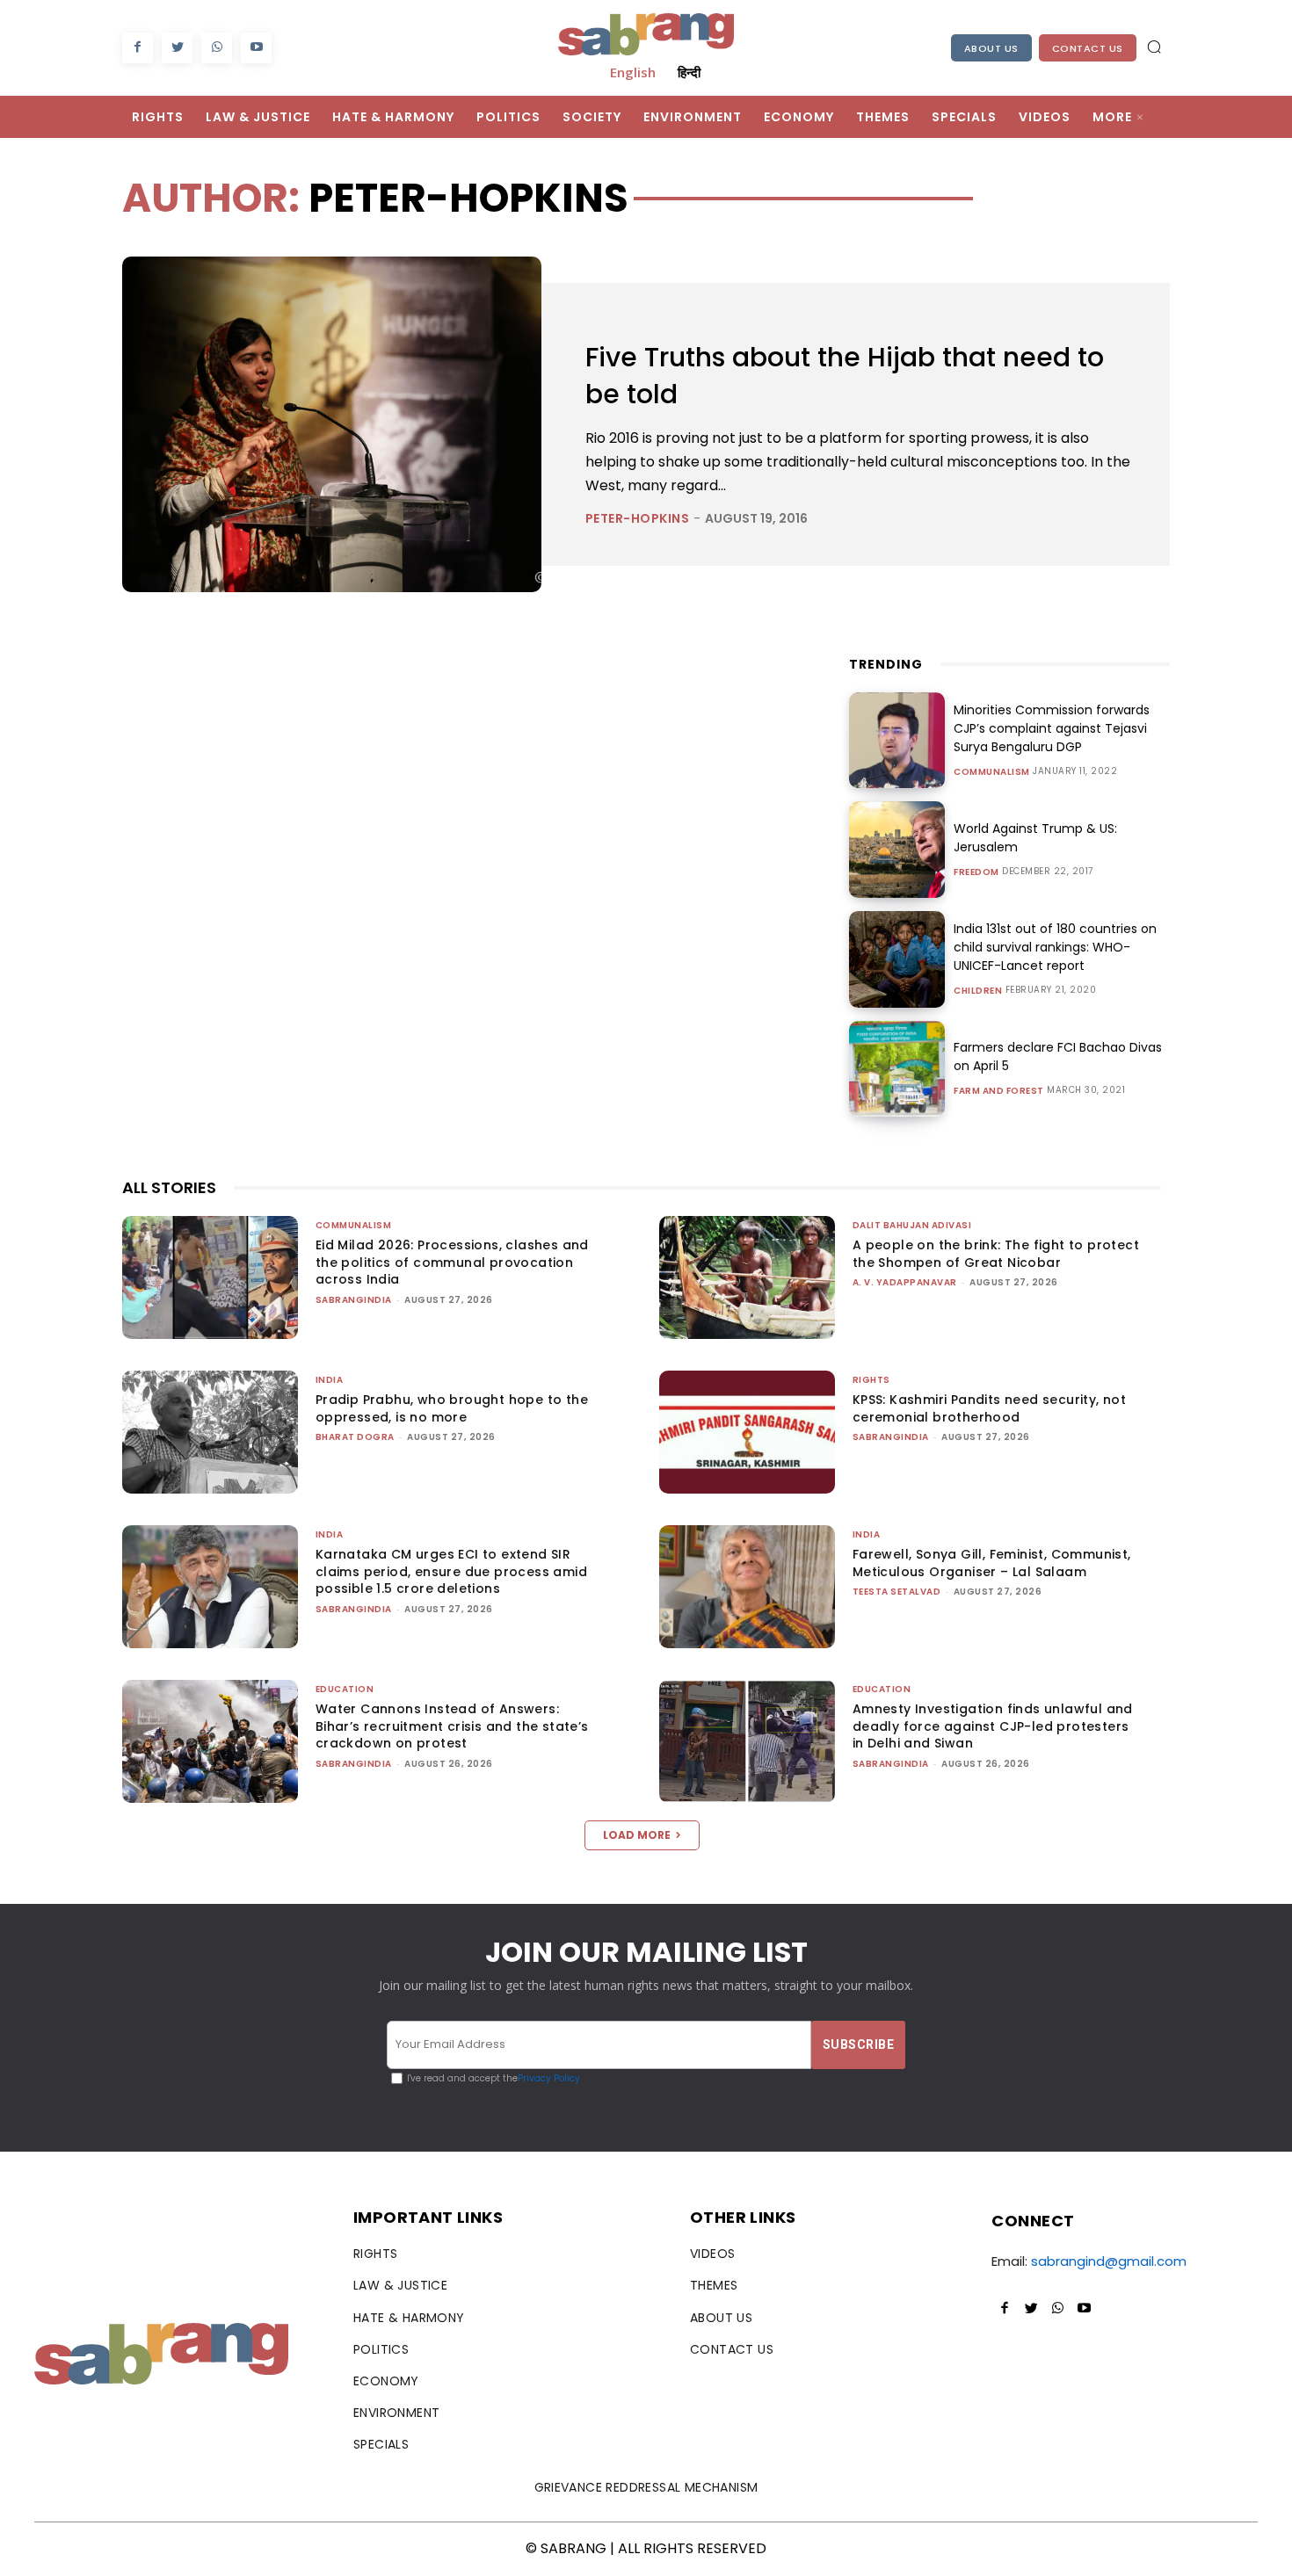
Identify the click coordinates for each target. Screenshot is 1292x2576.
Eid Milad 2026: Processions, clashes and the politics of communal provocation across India (452, 1262)
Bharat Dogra (355, 1437)
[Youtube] (256, 48)
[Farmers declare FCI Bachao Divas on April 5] (897, 1069)
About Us (991, 48)
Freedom (976, 872)
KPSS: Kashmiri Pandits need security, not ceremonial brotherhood (989, 1408)
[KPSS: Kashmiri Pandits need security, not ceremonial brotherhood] (747, 1432)
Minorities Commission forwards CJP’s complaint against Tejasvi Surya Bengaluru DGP (1052, 728)
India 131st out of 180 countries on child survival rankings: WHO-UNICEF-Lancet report (1055, 947)
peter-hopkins (638, 518)
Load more (637, 1835)
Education (345, 1689)
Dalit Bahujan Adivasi (912, 1225)
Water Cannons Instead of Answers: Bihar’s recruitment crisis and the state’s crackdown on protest (452, 1726)
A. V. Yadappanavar (905, 1282)
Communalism (992, 772)
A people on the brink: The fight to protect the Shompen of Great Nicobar (996, 1254)
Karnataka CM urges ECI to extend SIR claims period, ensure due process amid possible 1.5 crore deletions (451, 1571)
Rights (871, 1380)
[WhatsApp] (217, 48)
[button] (1154, 47)
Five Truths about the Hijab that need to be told (845, 376)
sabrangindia (354, 1300)
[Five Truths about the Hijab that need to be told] (332, 424)
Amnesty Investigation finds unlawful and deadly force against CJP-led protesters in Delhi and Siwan (993, 1726)
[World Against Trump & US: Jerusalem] (897, 850)
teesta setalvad (897, 1592)
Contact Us (1088, 48)
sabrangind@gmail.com (1109, 2261)
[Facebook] (138, 48)
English (633, 72)
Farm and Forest (999, 1091)
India (330, 1380)
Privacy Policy (549, 2078)
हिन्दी (689, 72)
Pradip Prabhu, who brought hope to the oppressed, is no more (452, 1408)
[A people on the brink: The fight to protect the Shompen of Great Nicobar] (747, 1277)
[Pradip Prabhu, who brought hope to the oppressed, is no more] (210, 1432)
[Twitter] (177, 48)
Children (978, 991)
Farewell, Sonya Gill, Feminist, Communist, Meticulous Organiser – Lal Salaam (992, 1563)
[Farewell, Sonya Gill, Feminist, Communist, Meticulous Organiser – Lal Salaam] (747, 1587)
